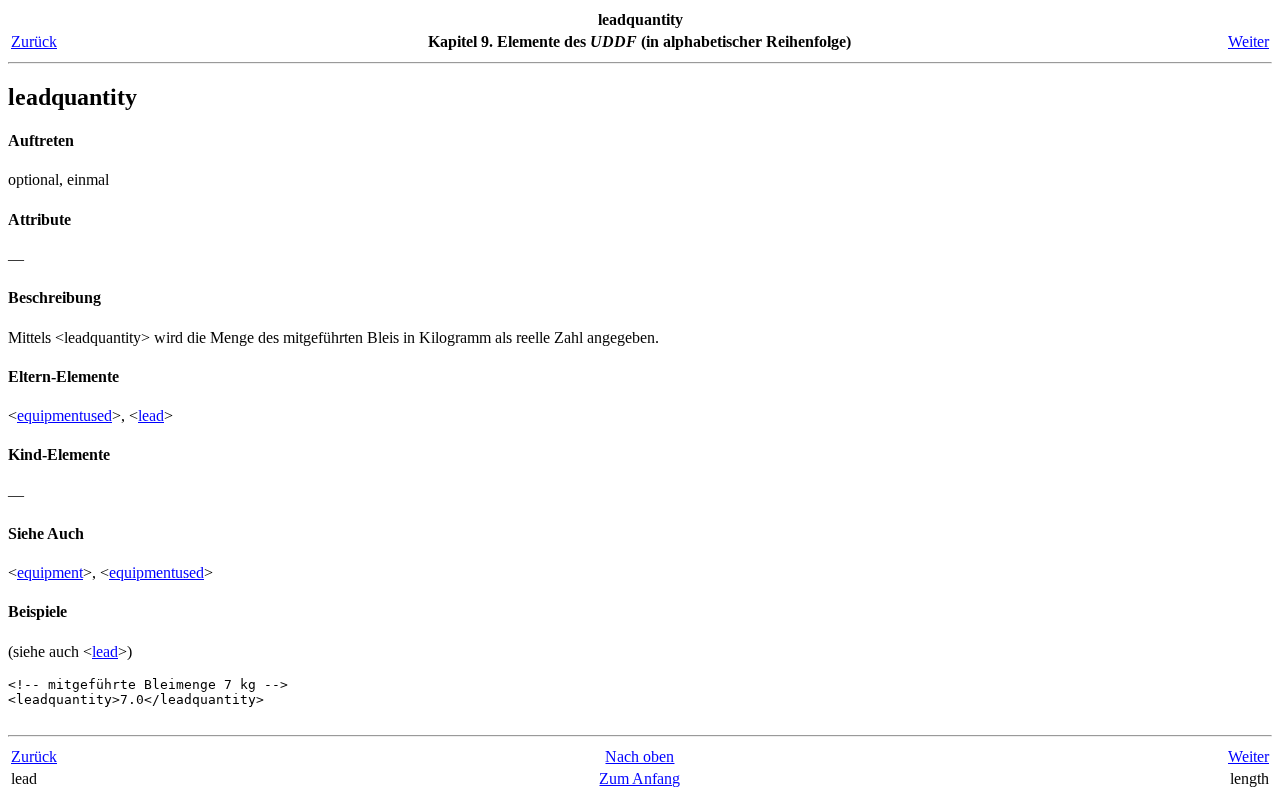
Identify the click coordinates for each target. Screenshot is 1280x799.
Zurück (34, 41)
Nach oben (639, 756)
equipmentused (64, 415)
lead (151, 415)
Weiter (1248, 41)
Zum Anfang (639, 778)
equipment (50, 572)
